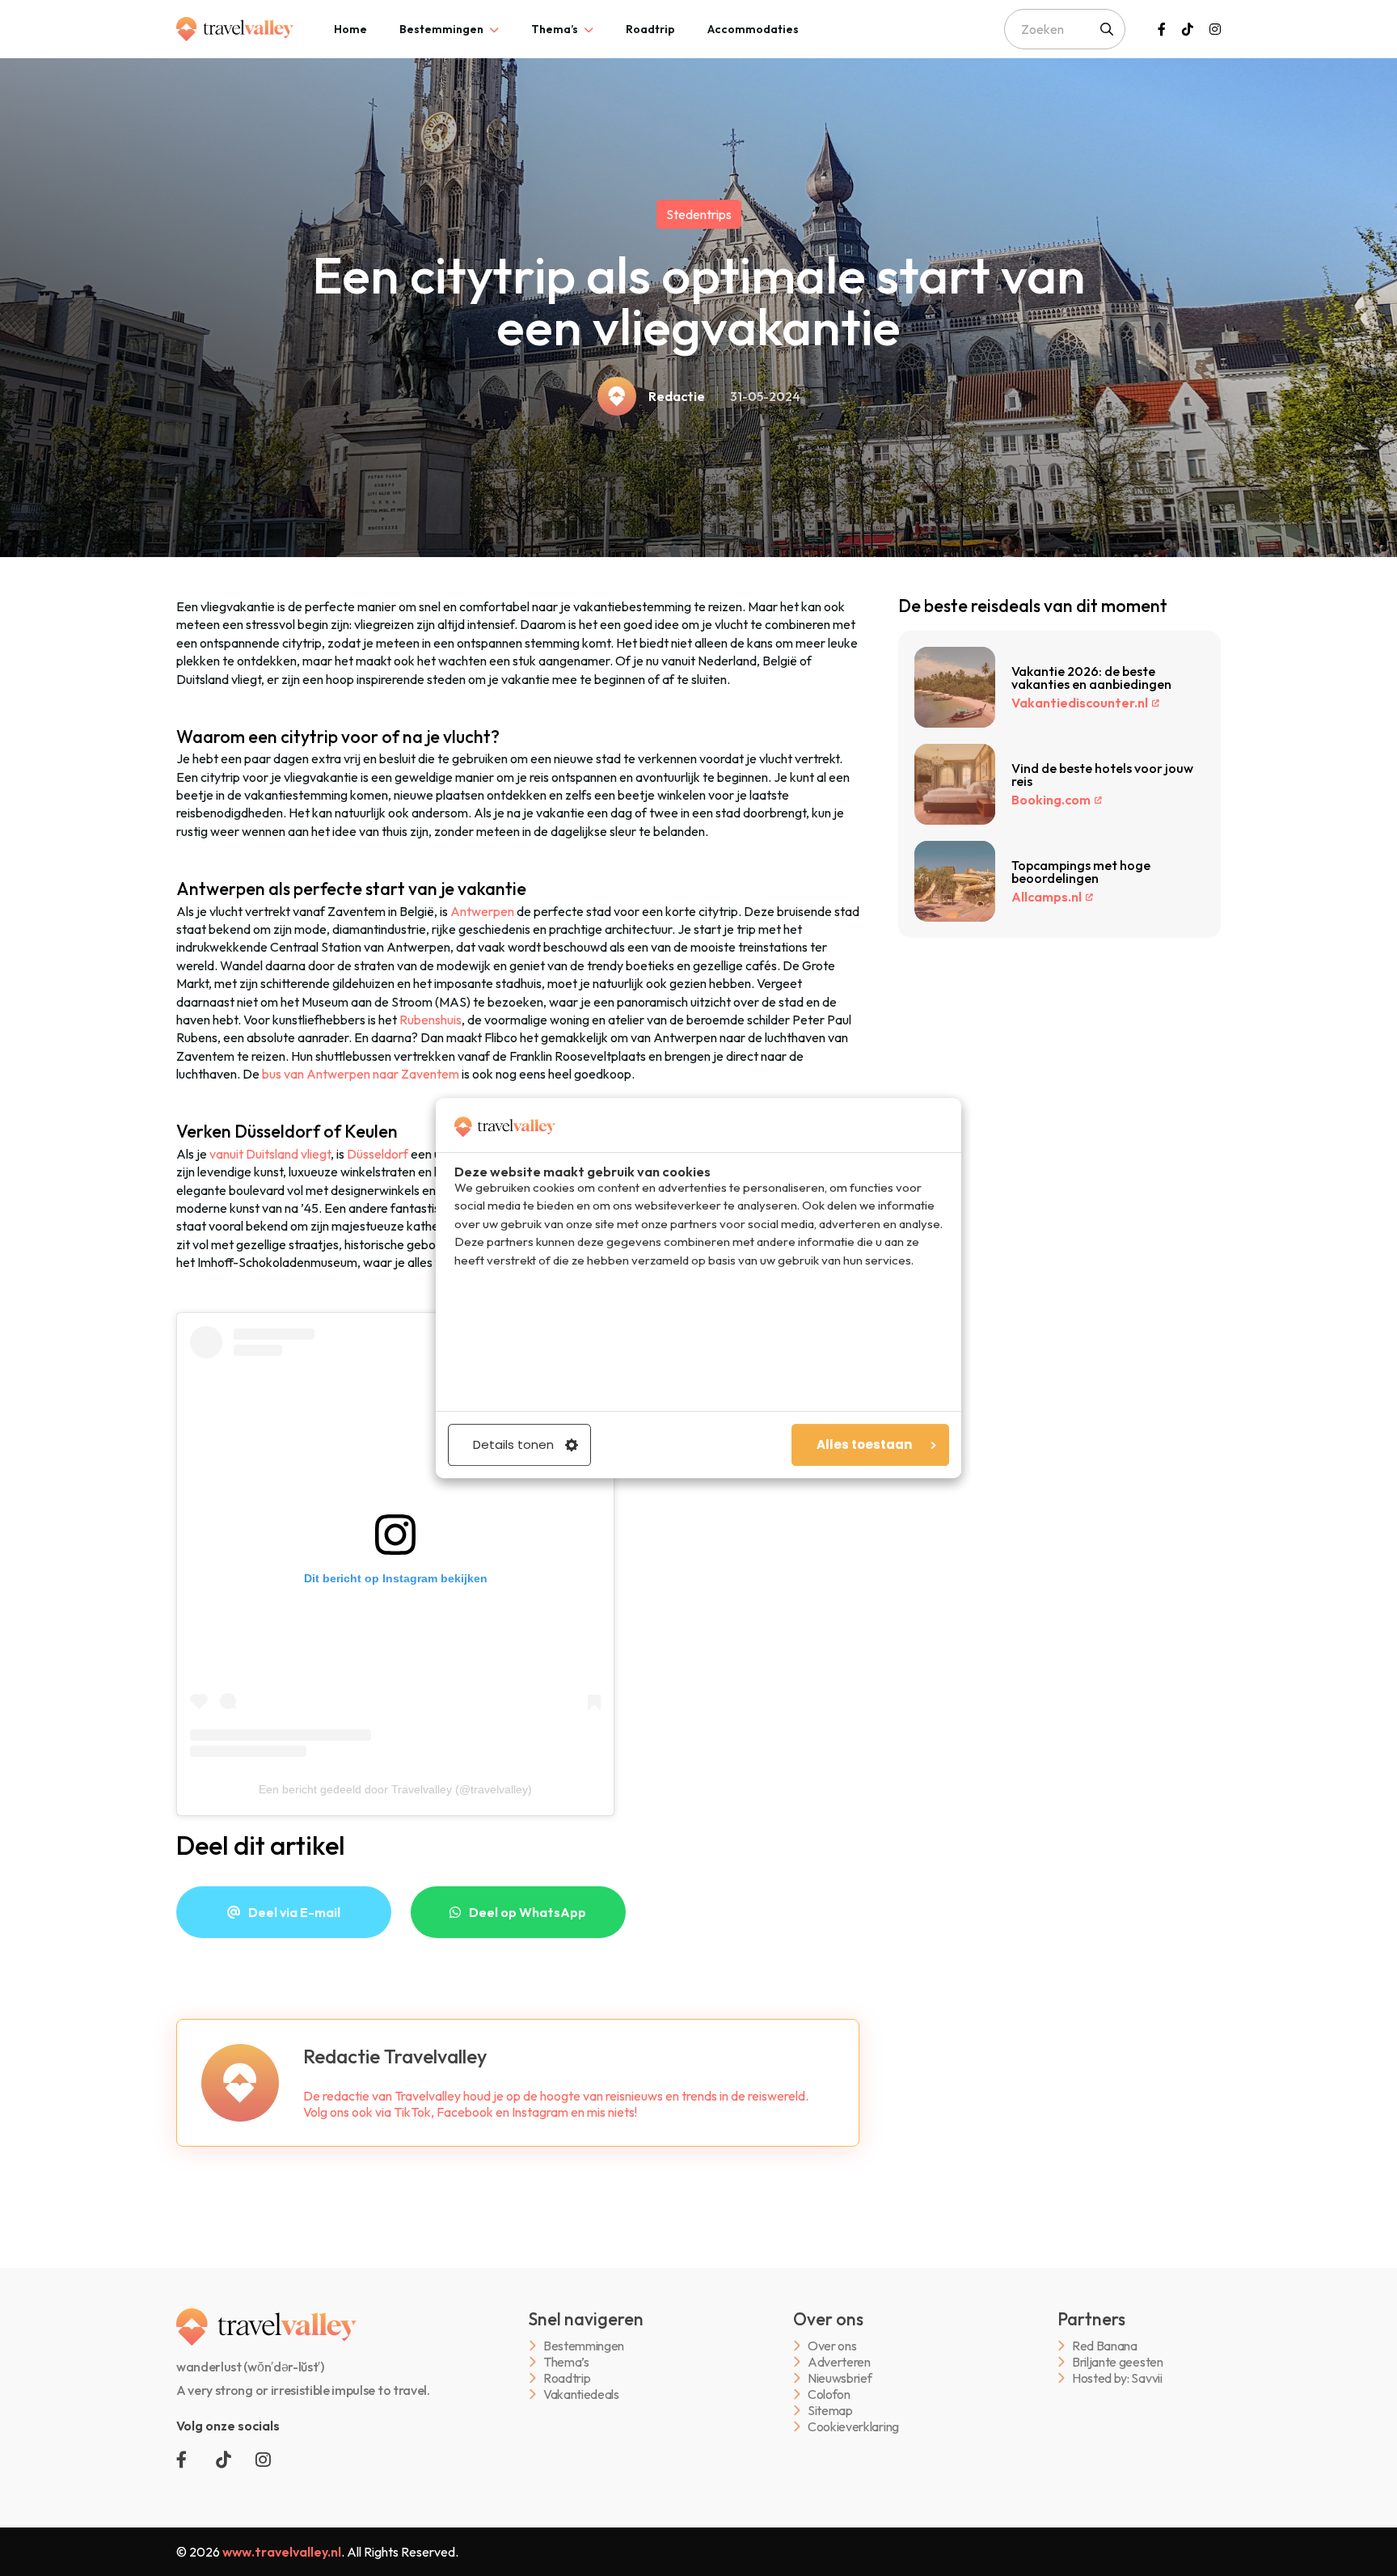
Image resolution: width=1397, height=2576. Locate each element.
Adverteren (839, 2362)
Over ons (832, 2346)
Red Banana (1105, 2346)
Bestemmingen (441, 29)
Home (350, 29)
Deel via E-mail (294, 1912)
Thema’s (555, 29)
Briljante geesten (1118, 2362)
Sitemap (830, 2411)
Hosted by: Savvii (1117, 2378)
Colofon (829, 2394)
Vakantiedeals (581, 2394)
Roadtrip (650, 29)
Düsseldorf (378, 1154)
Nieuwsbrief (840, 2378)
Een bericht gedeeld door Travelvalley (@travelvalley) (395, 1789)
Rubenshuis (430, 1020)
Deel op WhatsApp (528, 1912)
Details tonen (513, 1444)
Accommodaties (753, 29)
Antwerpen (482, 911)
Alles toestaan (864, 1444)
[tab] (350, 29)
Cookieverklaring (853, 2427)
